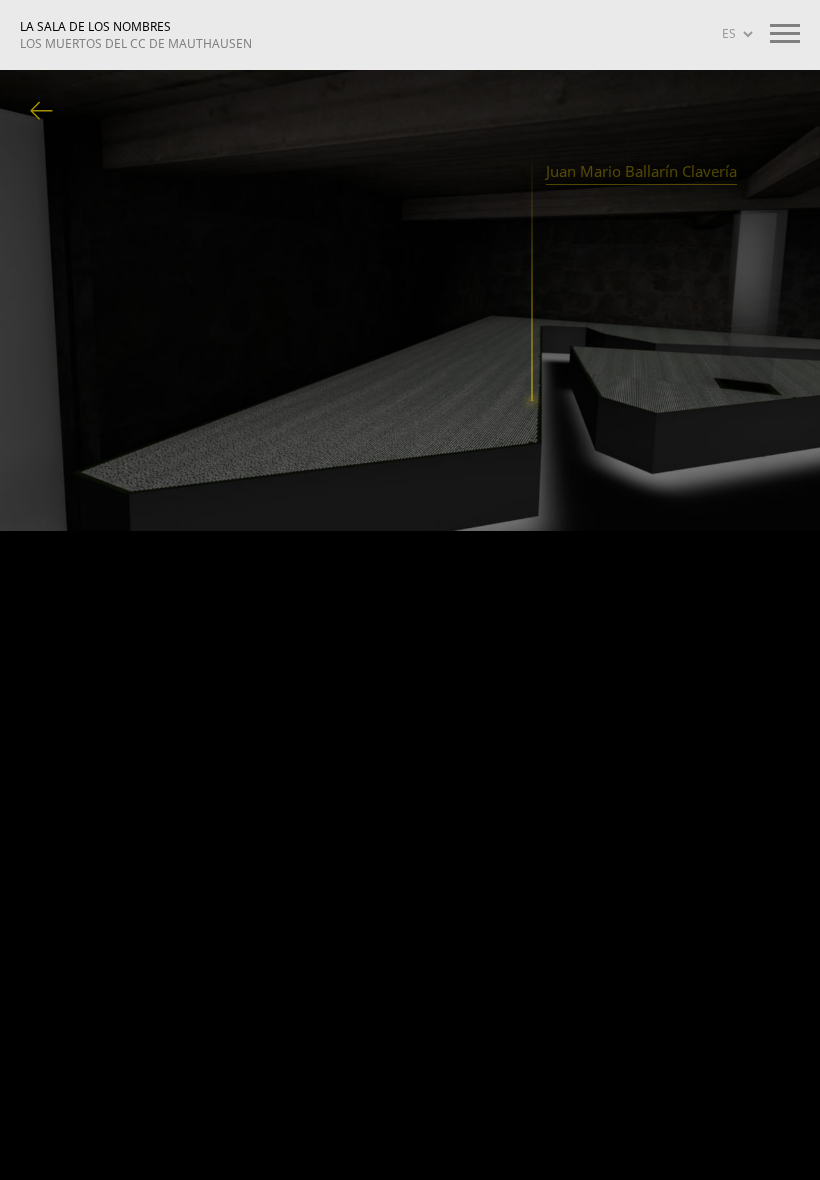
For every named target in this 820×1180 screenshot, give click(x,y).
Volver (42, 112)
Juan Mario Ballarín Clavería (641, 171)
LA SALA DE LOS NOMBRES (136, 35)
